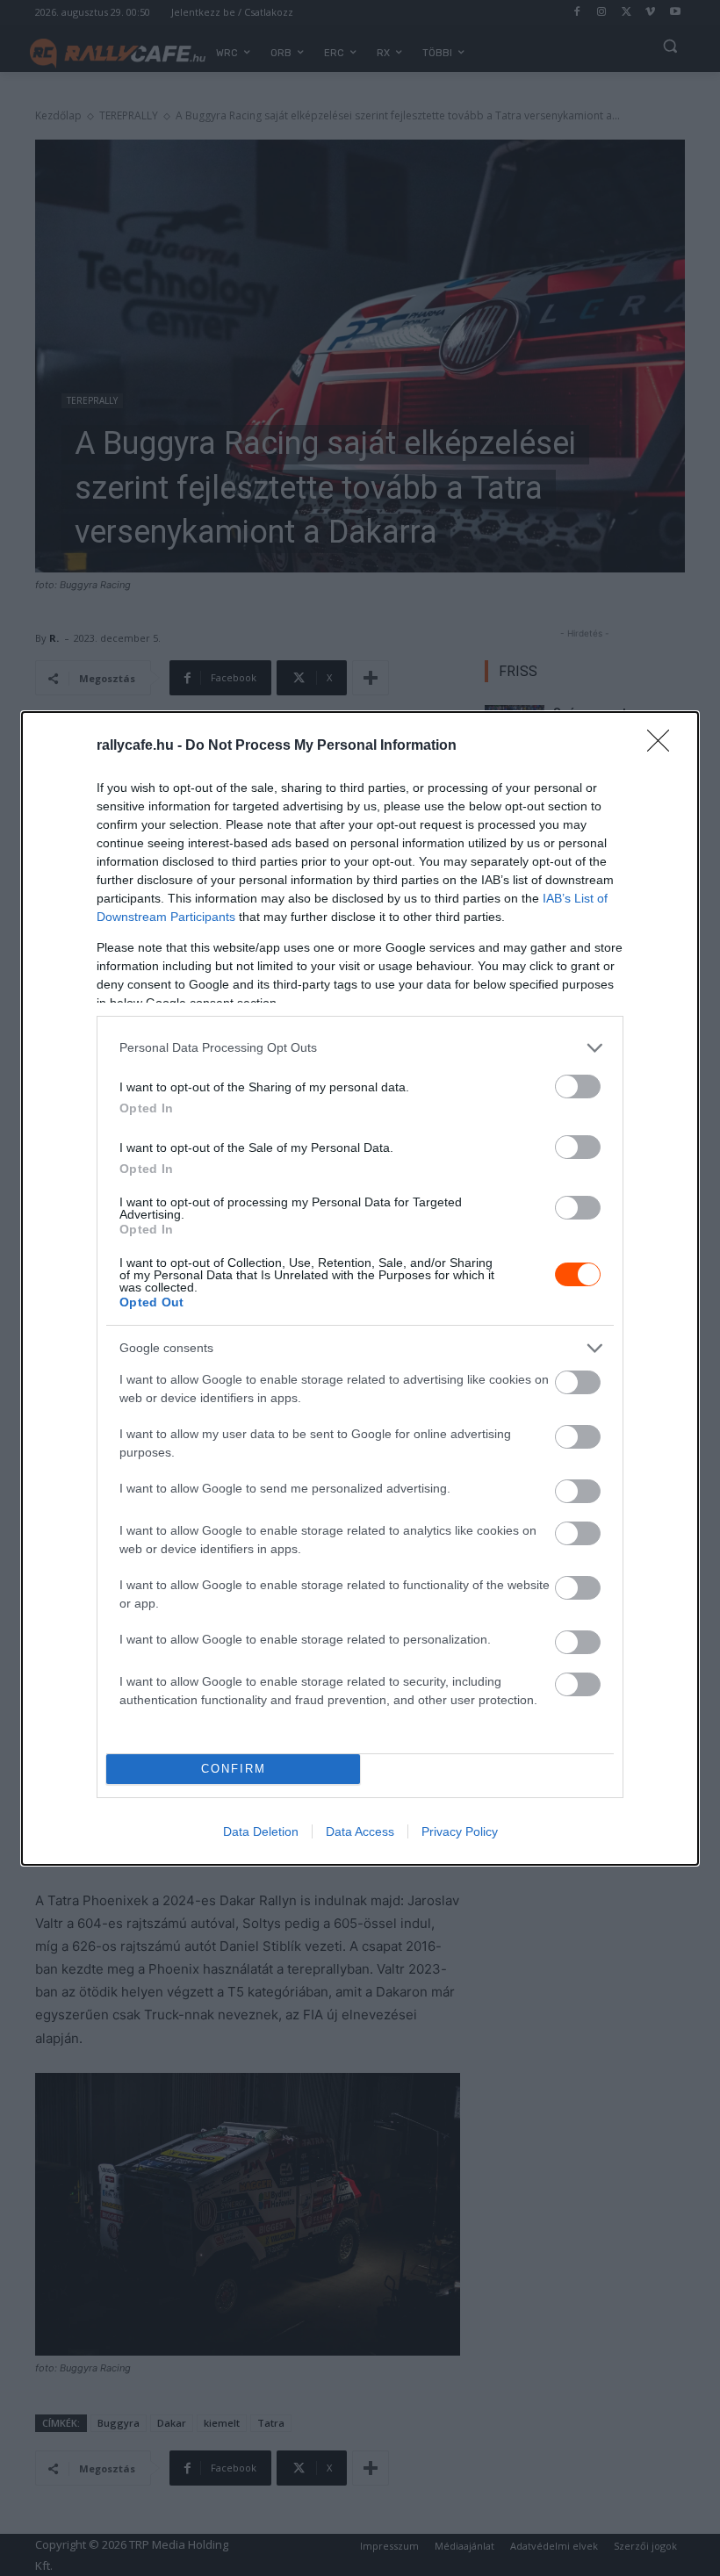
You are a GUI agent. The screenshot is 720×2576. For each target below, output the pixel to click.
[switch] (578, 1087)
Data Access (360, 1831)
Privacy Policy (460, 1831)
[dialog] (360, 1288)
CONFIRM (234, 1769)
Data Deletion (261, 1831)
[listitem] (360, 1048)
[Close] (664, 746)
